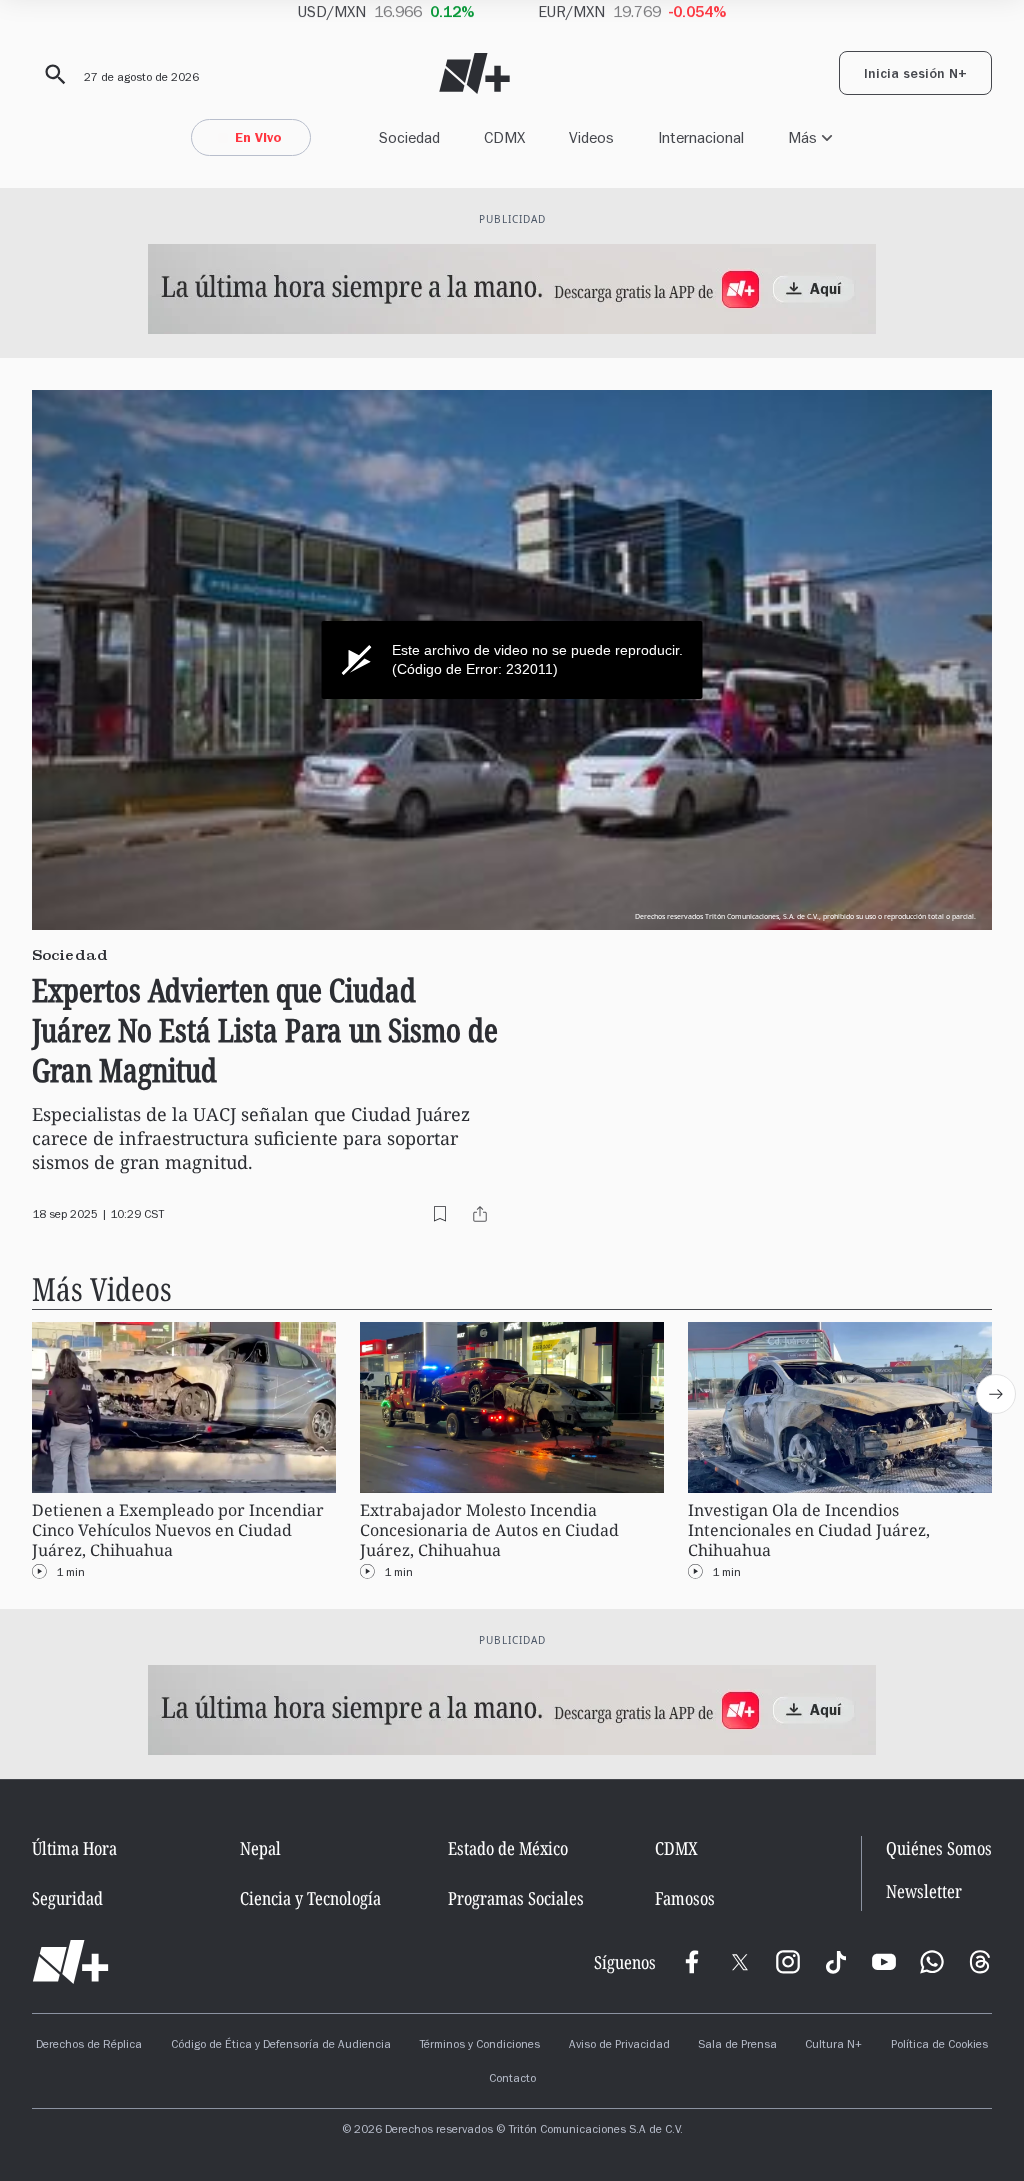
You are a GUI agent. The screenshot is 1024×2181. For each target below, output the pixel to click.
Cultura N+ (833, 2046)
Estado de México (508, 1848)
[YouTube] (884, 1962)
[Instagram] (788, 1962)
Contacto (512, 2080)
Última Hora (74, 1848)
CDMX (504, 137)
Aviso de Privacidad (619, 2046)
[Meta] (692, 1962)
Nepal (260, 1848)
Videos (591, 137)
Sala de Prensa (737, 2046)
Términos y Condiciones (479, 2046)
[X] (740, 1962)
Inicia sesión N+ (915, 76)
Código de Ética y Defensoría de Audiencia (281, 2046)
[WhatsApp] (932, 1962)
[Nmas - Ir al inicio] (474, 73)
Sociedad (409, 137)
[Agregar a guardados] (440, 1214)
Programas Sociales (516, 1898)
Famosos (685, 1898)
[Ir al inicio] (70, 1962)
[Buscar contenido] (52, 75)
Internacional (701, 137)
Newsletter (924, 1891)
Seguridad (67, 1898)
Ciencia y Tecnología (310, 1898)
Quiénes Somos (939, 1848)
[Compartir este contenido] (480, 1214)
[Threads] (980, 1962)
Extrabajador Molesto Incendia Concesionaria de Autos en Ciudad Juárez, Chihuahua (489, 1530)
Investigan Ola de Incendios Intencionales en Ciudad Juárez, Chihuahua (809, 1530)
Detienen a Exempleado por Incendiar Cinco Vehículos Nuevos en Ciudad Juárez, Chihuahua (178, 1530)
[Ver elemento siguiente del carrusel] (996, 1394)
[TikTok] (836, 1962)
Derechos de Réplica (89, 2046)
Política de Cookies (939, 2046)
